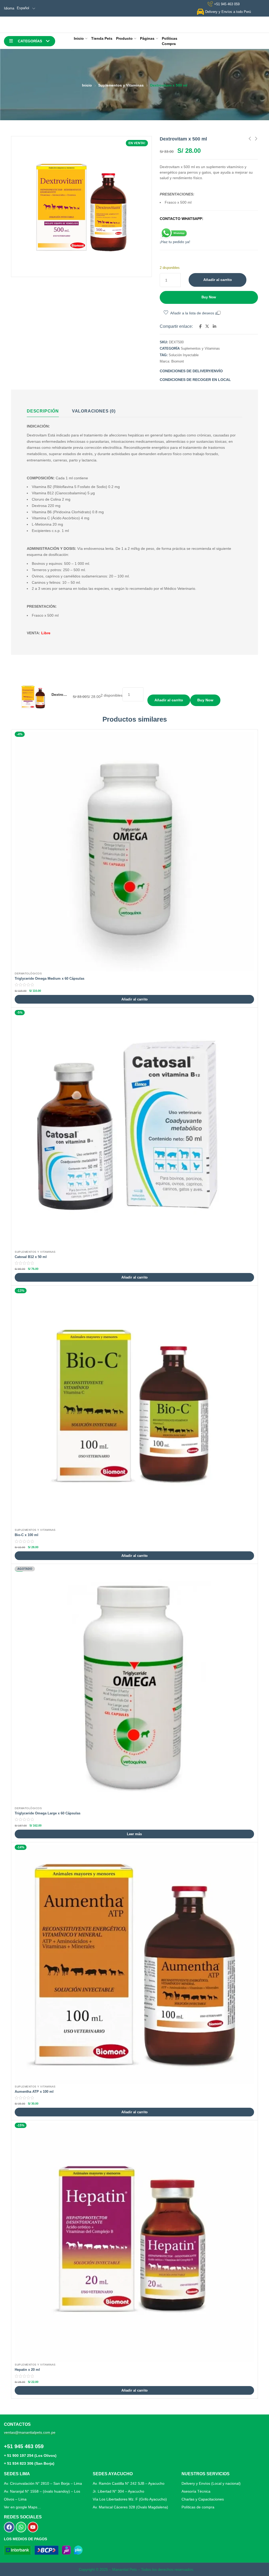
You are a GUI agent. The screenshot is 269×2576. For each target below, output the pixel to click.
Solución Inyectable (184, 355)
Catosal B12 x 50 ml (31, 1257)
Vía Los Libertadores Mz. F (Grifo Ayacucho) (130, 2499)
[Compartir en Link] (214, 326)
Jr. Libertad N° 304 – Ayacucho (118, 2491)
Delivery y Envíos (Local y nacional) (211, 2483)
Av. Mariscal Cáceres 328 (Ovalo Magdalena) (130, 2507)
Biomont (178, 361)
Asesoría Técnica (196, 2491)
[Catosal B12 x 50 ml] (134, 1130)
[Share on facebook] (200, 326)
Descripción (43, 411)
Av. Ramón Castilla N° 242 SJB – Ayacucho (129, 2483)
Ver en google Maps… (22, 2507)
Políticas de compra (198, 2507)
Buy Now (209, 297)
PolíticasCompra (170, 41)
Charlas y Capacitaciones (203, 2499)
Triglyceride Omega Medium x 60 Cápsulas (50, 978)
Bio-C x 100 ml (27, 1535)
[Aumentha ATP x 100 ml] (134, 1964)
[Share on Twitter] (207, 326)
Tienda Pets (102, 38)
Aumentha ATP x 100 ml (34, 2092)
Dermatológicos (28, 973)
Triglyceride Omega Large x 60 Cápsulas (48, 1813)
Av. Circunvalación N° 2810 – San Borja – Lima (43, 2483)
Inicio (79, 38)
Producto (124, 38)
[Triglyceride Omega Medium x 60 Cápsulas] (134, 851)
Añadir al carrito (218, 280)
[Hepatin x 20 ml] (134, 2243)
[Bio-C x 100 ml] (134, 1408)
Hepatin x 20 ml (27, 2370)
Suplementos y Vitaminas (121, 85)
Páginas (147, 38)
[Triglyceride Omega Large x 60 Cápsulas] (134, 1686)
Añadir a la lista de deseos (192, 313)
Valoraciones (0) (94, 411)
